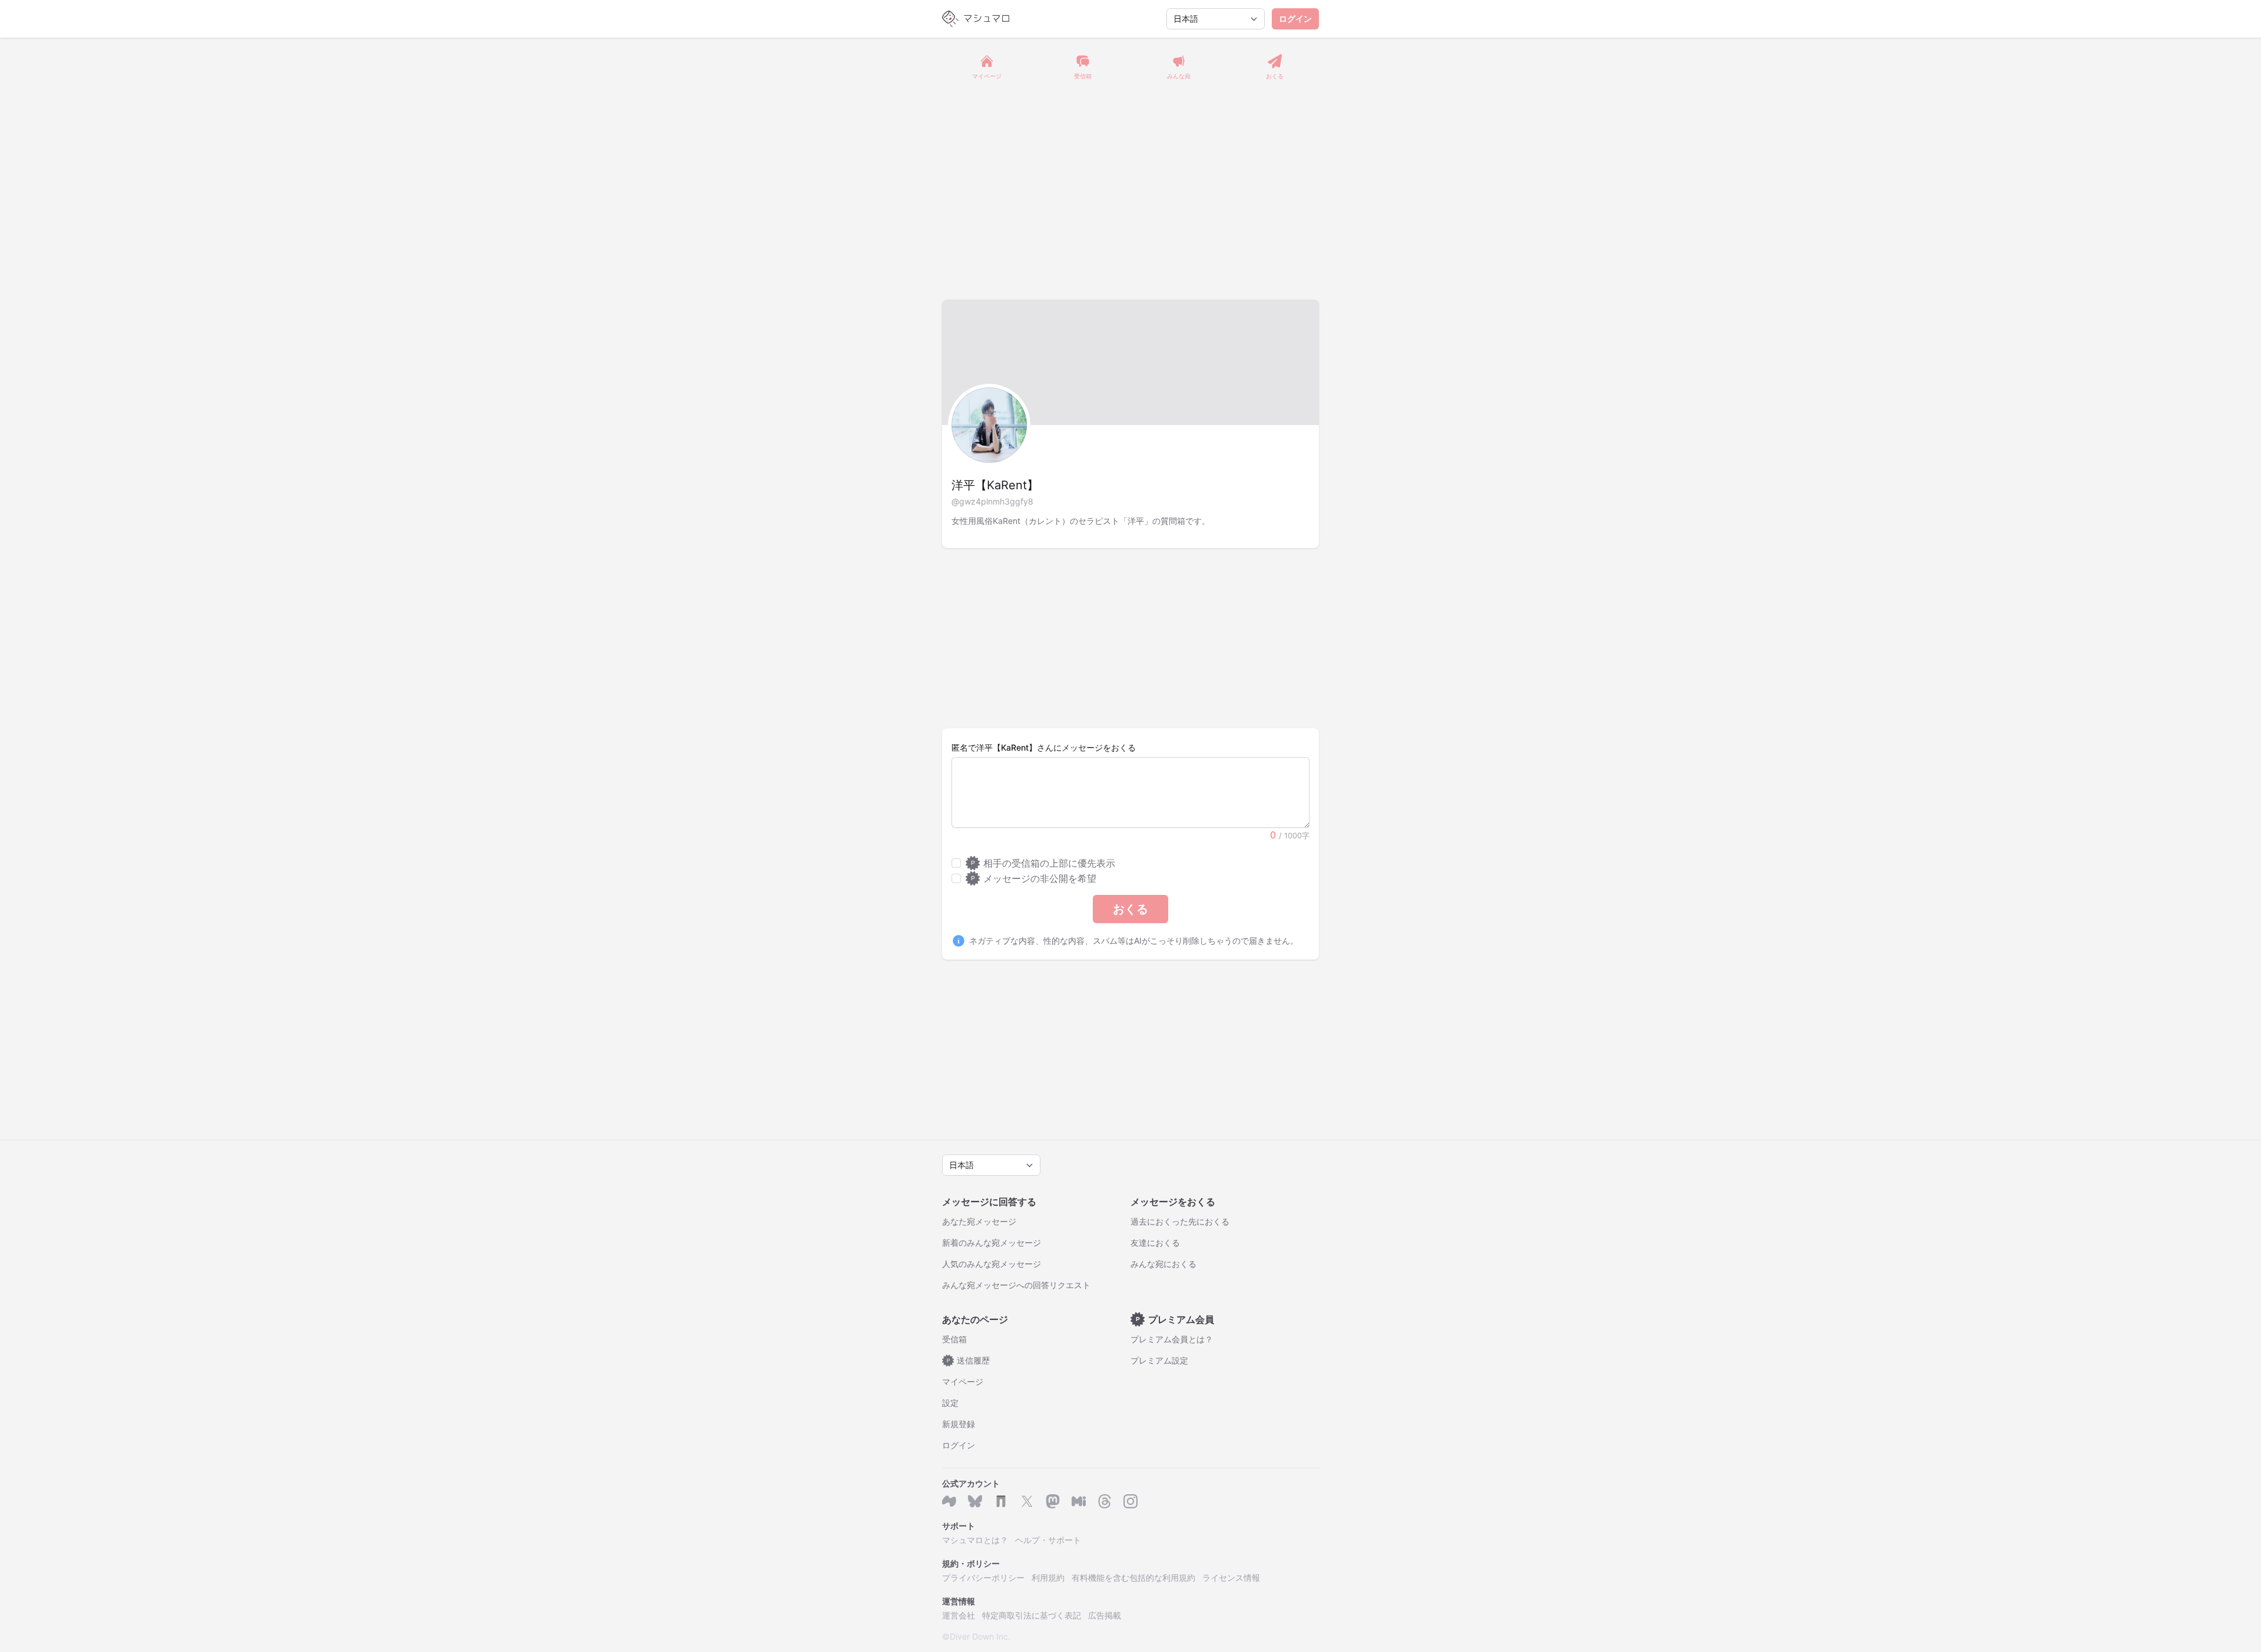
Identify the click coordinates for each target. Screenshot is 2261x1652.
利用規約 (1048, 1578)
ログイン (1295, 19)
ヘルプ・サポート (1048, 1540)
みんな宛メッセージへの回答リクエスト (1016, 1285)
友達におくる (1155, 1243)
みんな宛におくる (1163, 1264)
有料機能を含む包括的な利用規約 (1133, 1578)
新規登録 (959, 1424)
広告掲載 (1105, 1615)
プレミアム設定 (1159, 1360)
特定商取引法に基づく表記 (1032, 1615)
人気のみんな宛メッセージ (992, 1264)
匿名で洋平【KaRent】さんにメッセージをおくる (1044, 747)
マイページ (963, 1381)
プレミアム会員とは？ (1172, 1339)
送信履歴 (969, 1360)
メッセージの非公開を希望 (1034, 878)
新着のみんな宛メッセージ (992, 1243)
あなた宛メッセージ (979, 1221)
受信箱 (954, 1339)
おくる (1130, 909)
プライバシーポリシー (983, 1578)
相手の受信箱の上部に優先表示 (1043, 863)
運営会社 (959, 1615)
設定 (950, 1403)
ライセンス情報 (1231, 1578)
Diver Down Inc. (980, 1636)
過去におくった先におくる (1180, 1221)
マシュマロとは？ (975, 1540)
